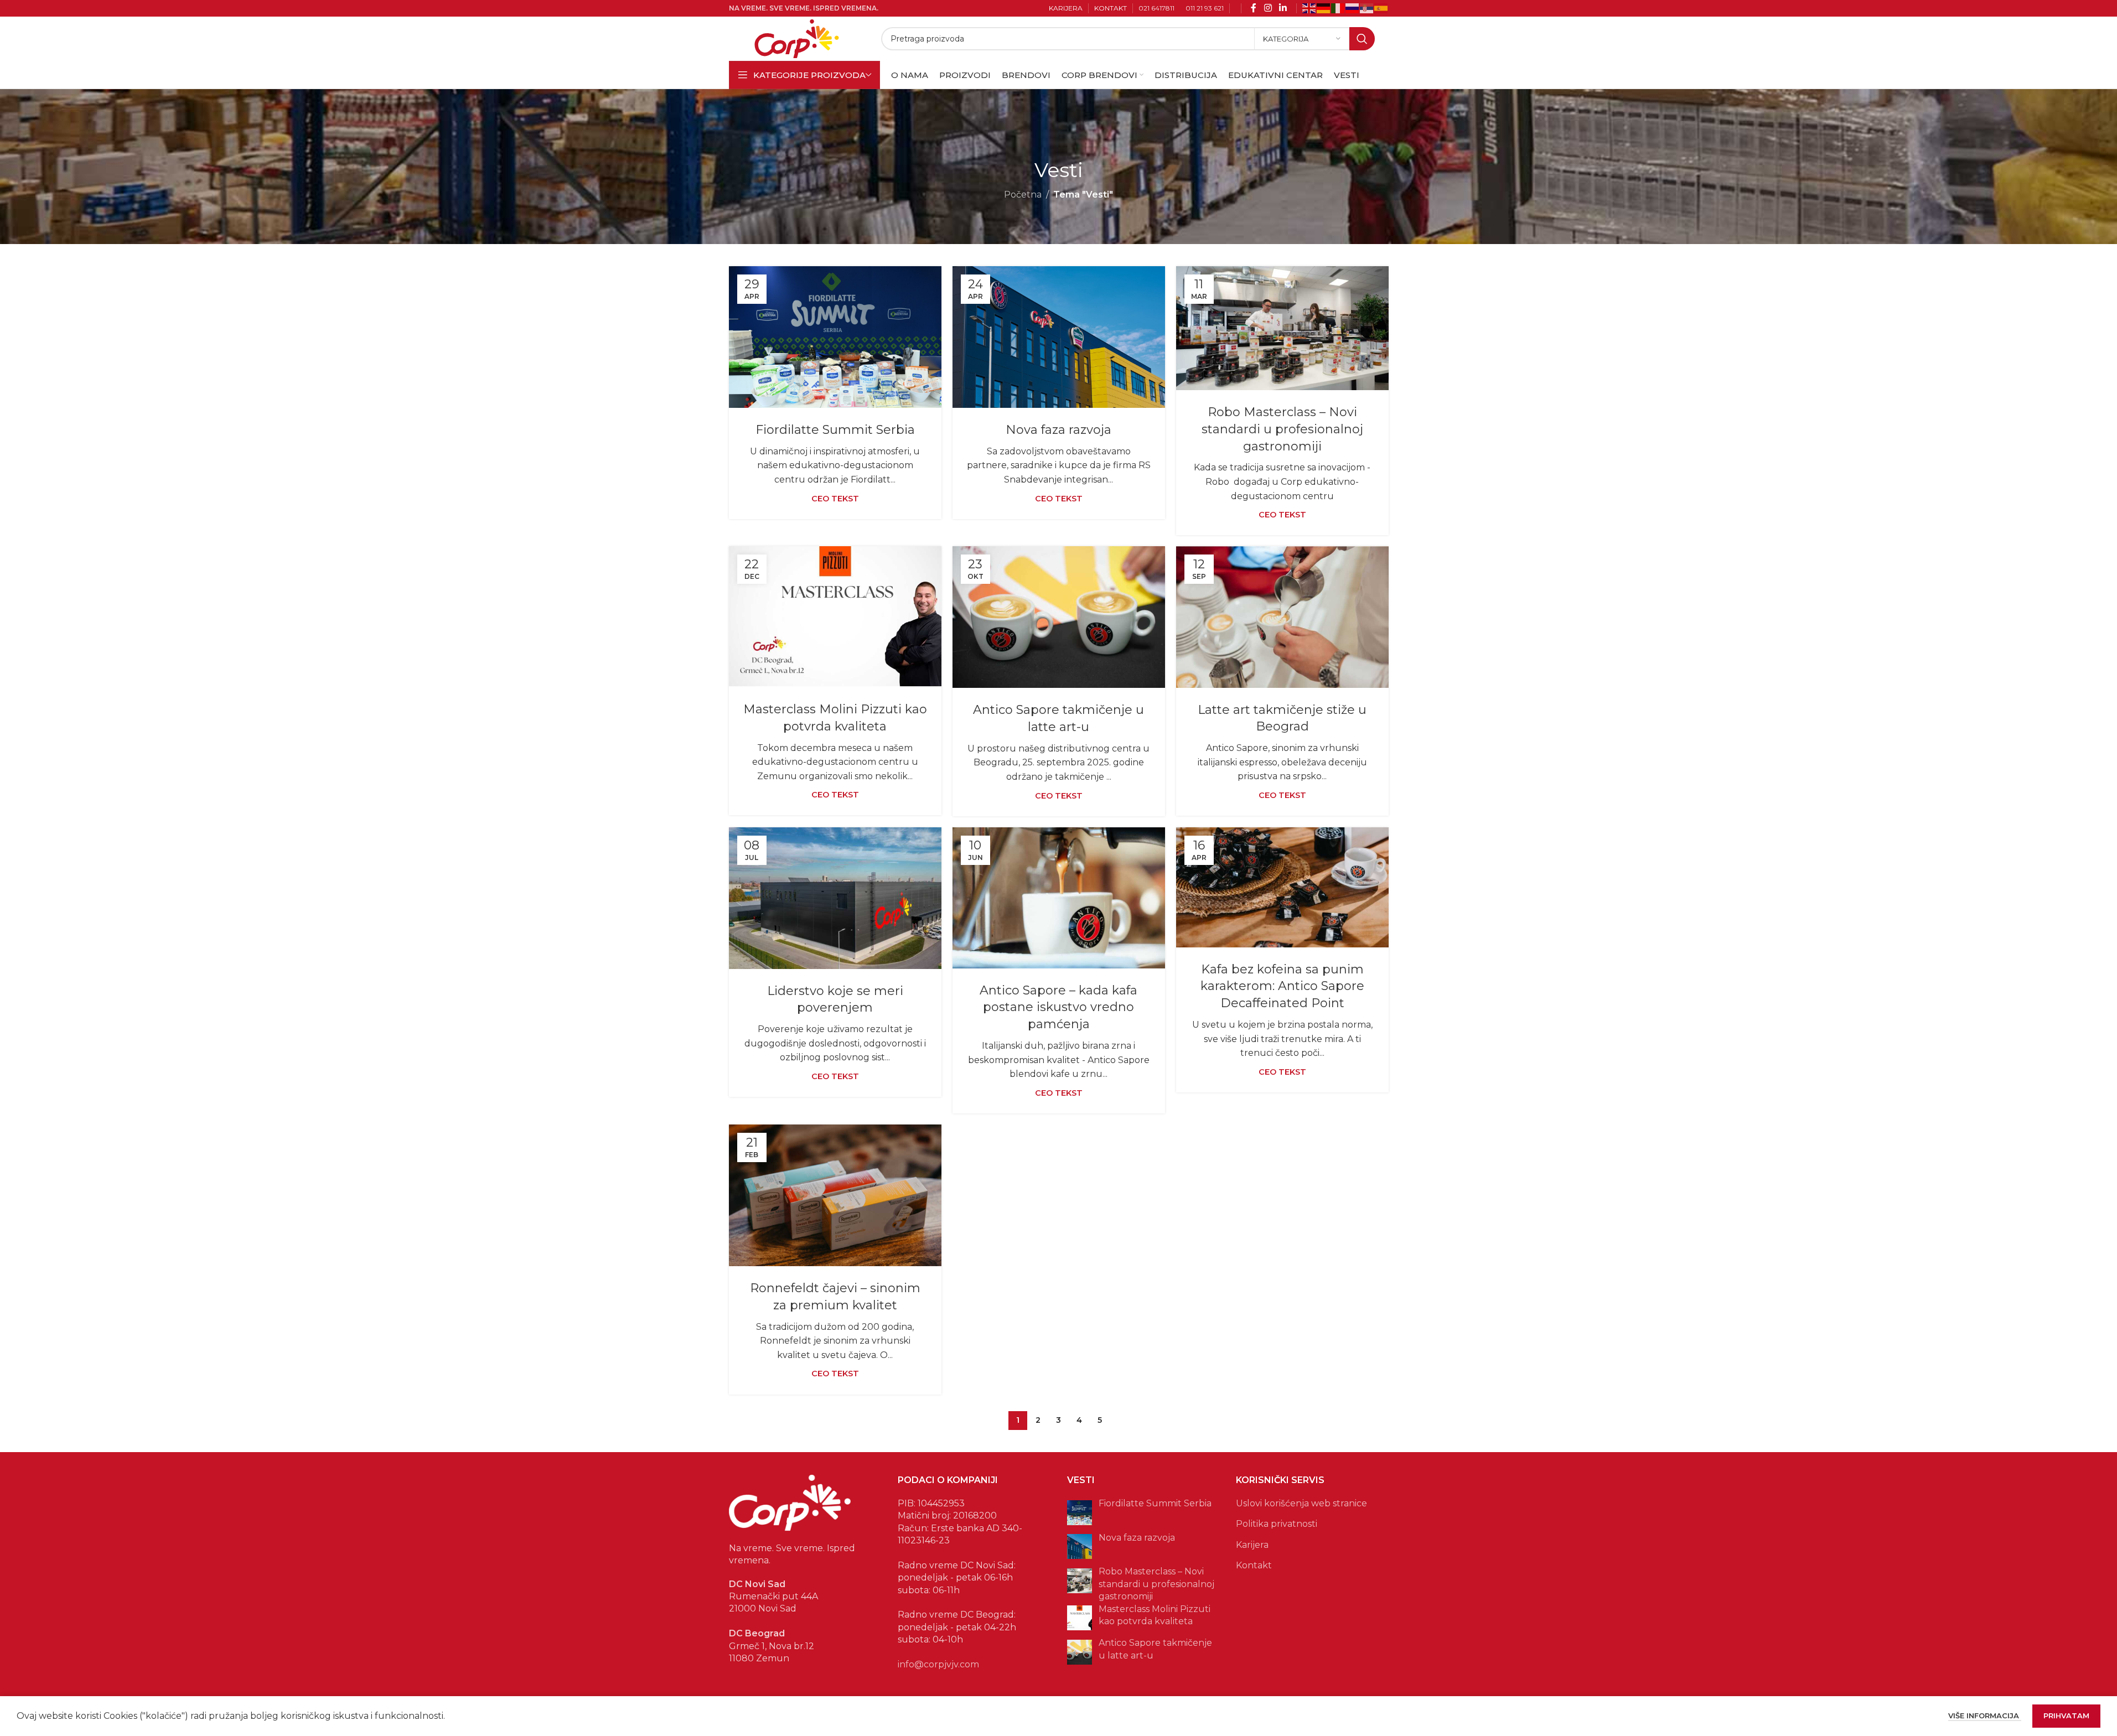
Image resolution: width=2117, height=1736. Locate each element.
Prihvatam (2066, 1716)
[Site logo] (797, 38)
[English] (1309, 7)
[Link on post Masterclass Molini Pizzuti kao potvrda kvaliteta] (835, 617)
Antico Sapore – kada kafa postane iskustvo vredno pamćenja (1058, 1007)
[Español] (1381, 7)
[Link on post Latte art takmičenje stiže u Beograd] (1282, 617)
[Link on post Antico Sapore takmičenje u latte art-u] (1059, 617)
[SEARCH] (1362, 39)
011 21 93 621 (1205, 8)
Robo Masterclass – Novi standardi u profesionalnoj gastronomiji (1282, 429)
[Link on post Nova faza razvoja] (1059, 337)
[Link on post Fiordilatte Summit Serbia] (835, 337)
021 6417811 (1156, 8)
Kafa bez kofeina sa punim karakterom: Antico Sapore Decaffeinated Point (1282, 986)
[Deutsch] (1324, 7)
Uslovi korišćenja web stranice (1301, 1503)
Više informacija (1985, 1716)
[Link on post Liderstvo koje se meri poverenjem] (835, 898)
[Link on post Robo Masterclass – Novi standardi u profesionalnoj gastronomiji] (1282, 328)
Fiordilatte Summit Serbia (835, 430)
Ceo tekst (835, 499)
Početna (1023, 195)
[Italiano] (1338, 7)
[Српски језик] (1367, 7)
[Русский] (1353, 7)
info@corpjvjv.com (938, 1664)
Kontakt (1254, 1565)
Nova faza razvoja (1058, 430)
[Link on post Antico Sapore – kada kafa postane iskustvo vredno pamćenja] (1059, 898)
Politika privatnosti (1277, 1524)
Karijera (1252, 1545)
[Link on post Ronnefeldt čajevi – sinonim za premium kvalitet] (835, 1195)
